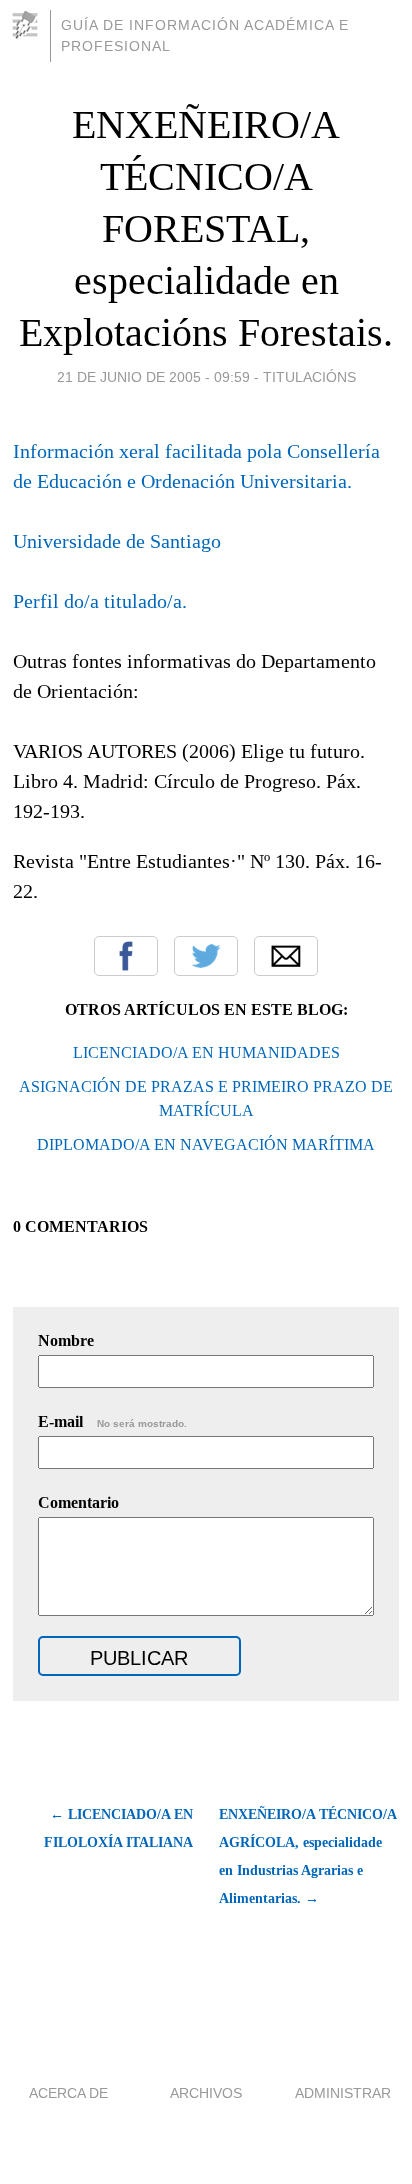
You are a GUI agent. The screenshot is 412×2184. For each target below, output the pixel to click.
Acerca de (68, 2093)
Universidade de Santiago (117, 541)
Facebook (126, 956)
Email (286, 956)
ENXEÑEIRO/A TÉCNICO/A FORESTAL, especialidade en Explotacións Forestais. (206, 228)
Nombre (66, 1340)
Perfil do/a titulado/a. (100, 601)
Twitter (206, 956)
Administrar (343, 2093)
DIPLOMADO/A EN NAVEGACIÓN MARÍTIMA (206, 1144)
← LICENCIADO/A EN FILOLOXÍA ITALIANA (118, 1828)
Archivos (206, 2093)
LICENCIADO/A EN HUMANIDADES (206, 1052)
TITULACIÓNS (309, 377)
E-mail (112, 1421)
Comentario (78, 1502)
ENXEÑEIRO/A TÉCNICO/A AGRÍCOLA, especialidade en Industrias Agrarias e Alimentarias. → (307, 1856)
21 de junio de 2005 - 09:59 (153, 377)
